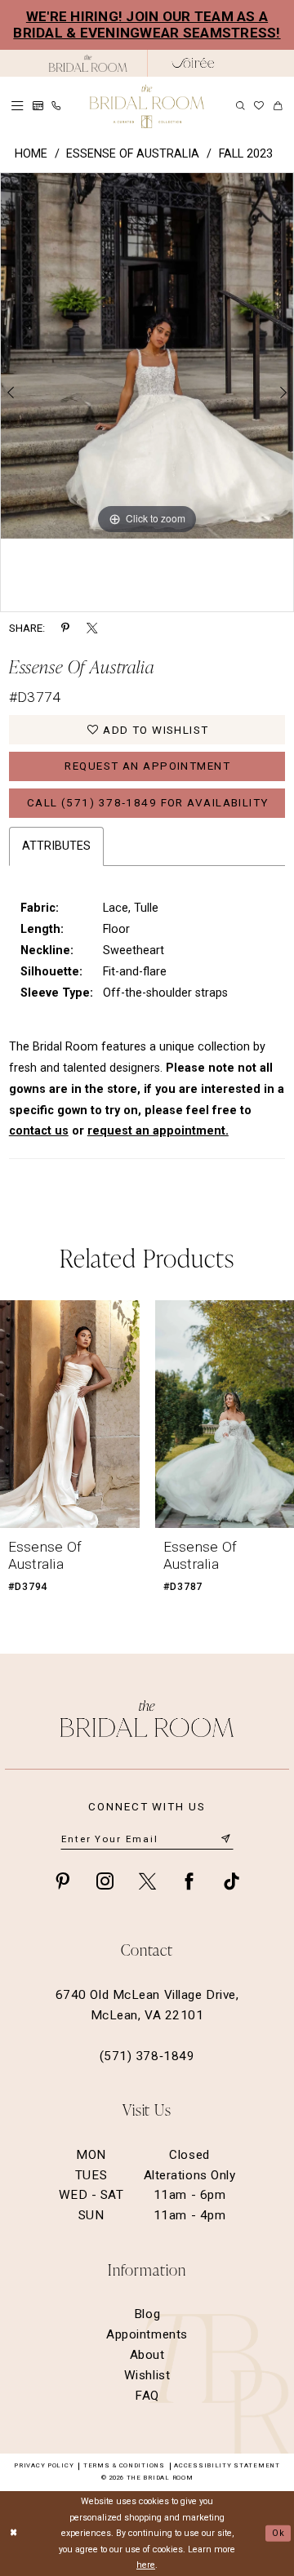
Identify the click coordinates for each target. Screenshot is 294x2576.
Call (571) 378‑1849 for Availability (148, 803)
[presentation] (70, 1414)
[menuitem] (18, 106)
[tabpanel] (147, 356)
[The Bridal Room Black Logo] (88, 63)
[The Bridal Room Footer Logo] (147, 1719)
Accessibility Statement (227, 2465)
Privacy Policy (44, 2465)
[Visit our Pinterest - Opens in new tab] (62, 1881)
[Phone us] (57, 107)
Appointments (147, 2334)
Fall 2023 (246, 154)
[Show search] (241, 107)
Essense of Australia (133, 154)
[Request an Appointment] (38, 106)
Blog (147, 2314)
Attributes (56, 846)
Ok (278, 2533)
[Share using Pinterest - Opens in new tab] (65, 628)
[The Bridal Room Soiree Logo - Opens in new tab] (193, 63)
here (146, 2565)
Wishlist (147, 2375)
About (147, 2355)
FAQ (147, 2396)
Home (31, 154)
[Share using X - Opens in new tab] (92, 628)
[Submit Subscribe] (226, 1839)
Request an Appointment (147, 766)
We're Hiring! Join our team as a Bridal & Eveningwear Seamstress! (147, 25)
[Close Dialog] (14, 2534)
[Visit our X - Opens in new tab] (147, 1881)
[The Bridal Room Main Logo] (147, 107)
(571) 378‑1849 (147, 2056)
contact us (39, 1131)
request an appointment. (158, 1131)
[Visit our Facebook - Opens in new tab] (189, 1881)
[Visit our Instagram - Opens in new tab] (105, 1881)
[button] (18, 106)
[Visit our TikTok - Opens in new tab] (232, 1881)
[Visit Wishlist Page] (259, 106)
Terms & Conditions (124, 2465)
